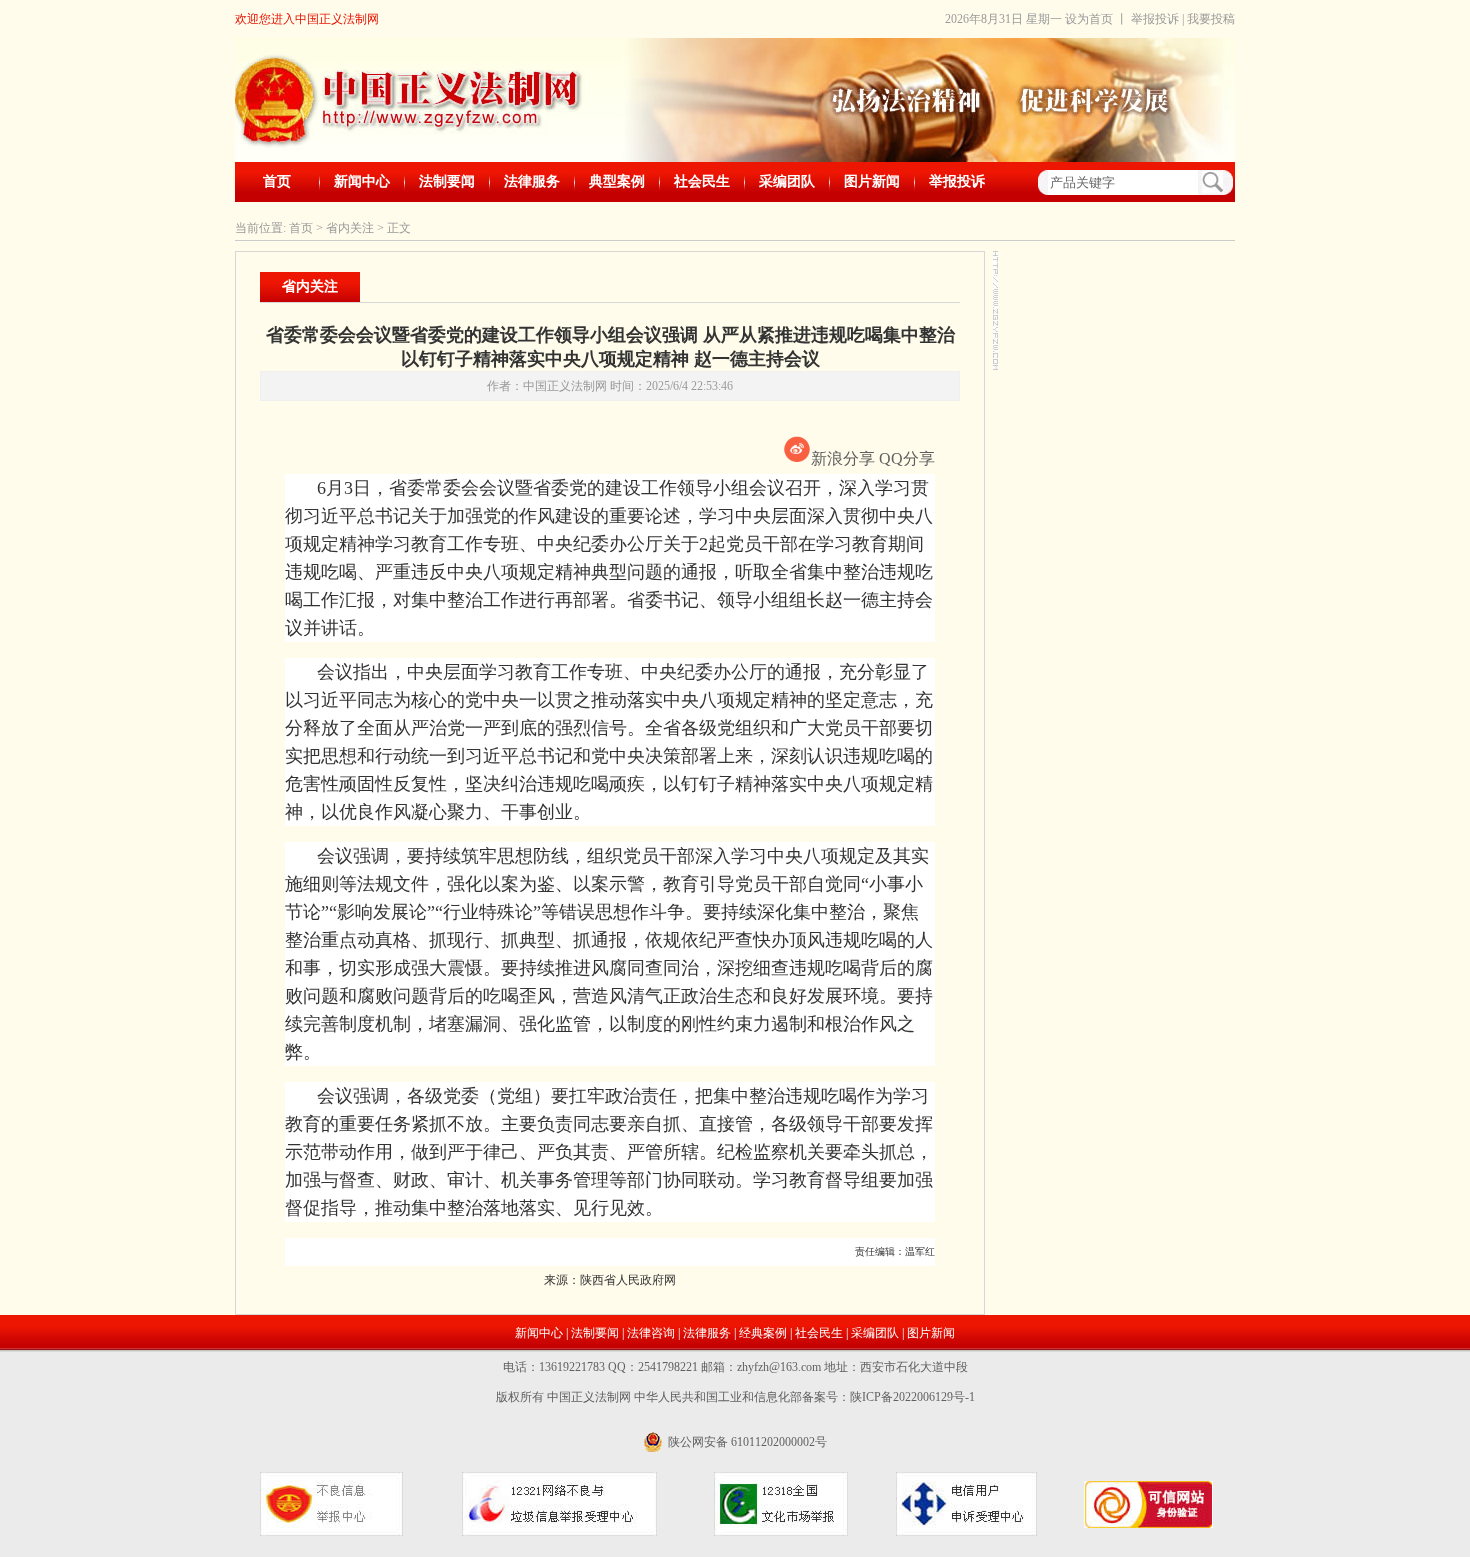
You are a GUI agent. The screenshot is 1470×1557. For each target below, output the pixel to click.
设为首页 (1089, 19)
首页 (277, 181)
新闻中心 (362, 181)
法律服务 (532, 181)
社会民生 (702, 181)
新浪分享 (843, 458)
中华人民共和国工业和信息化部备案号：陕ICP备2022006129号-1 (804, 1397)
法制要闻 (447, 181)
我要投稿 (1211, 19)
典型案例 (617, 181)
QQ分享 (907, 458)
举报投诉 (1155, 19)
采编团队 (787, 181)
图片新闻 (872, 181)
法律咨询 (651, 1333)
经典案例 (763, 1333)
